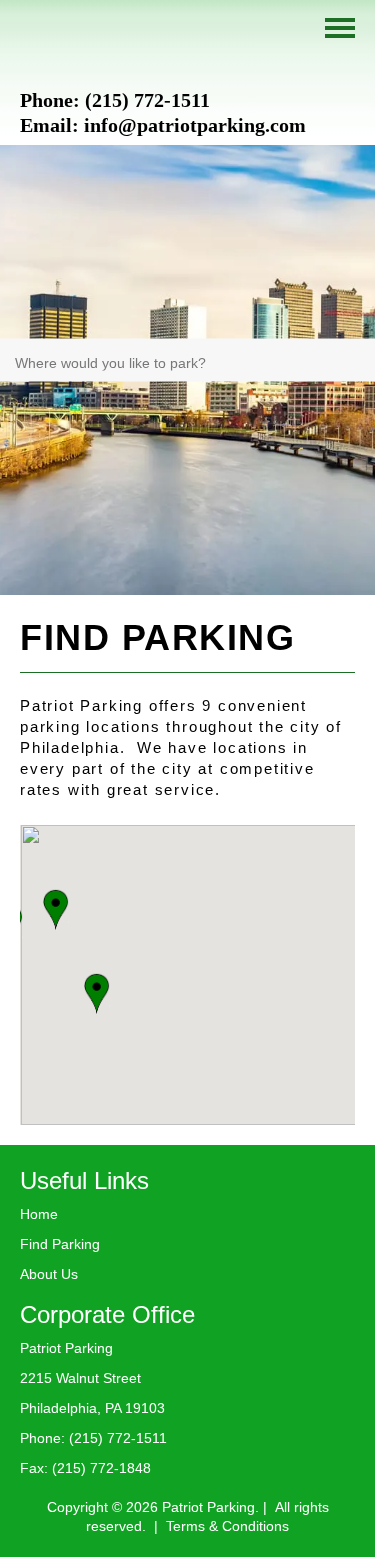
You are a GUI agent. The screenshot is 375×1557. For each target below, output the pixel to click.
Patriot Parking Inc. (79, 42)
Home (39, 1214)
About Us (49, 1274)
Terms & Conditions (227, 1526)
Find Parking (60, 1244)
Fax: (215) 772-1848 (85, 1468)
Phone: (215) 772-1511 (115, 100)
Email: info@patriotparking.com (163, 125)
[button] (96, 993)
